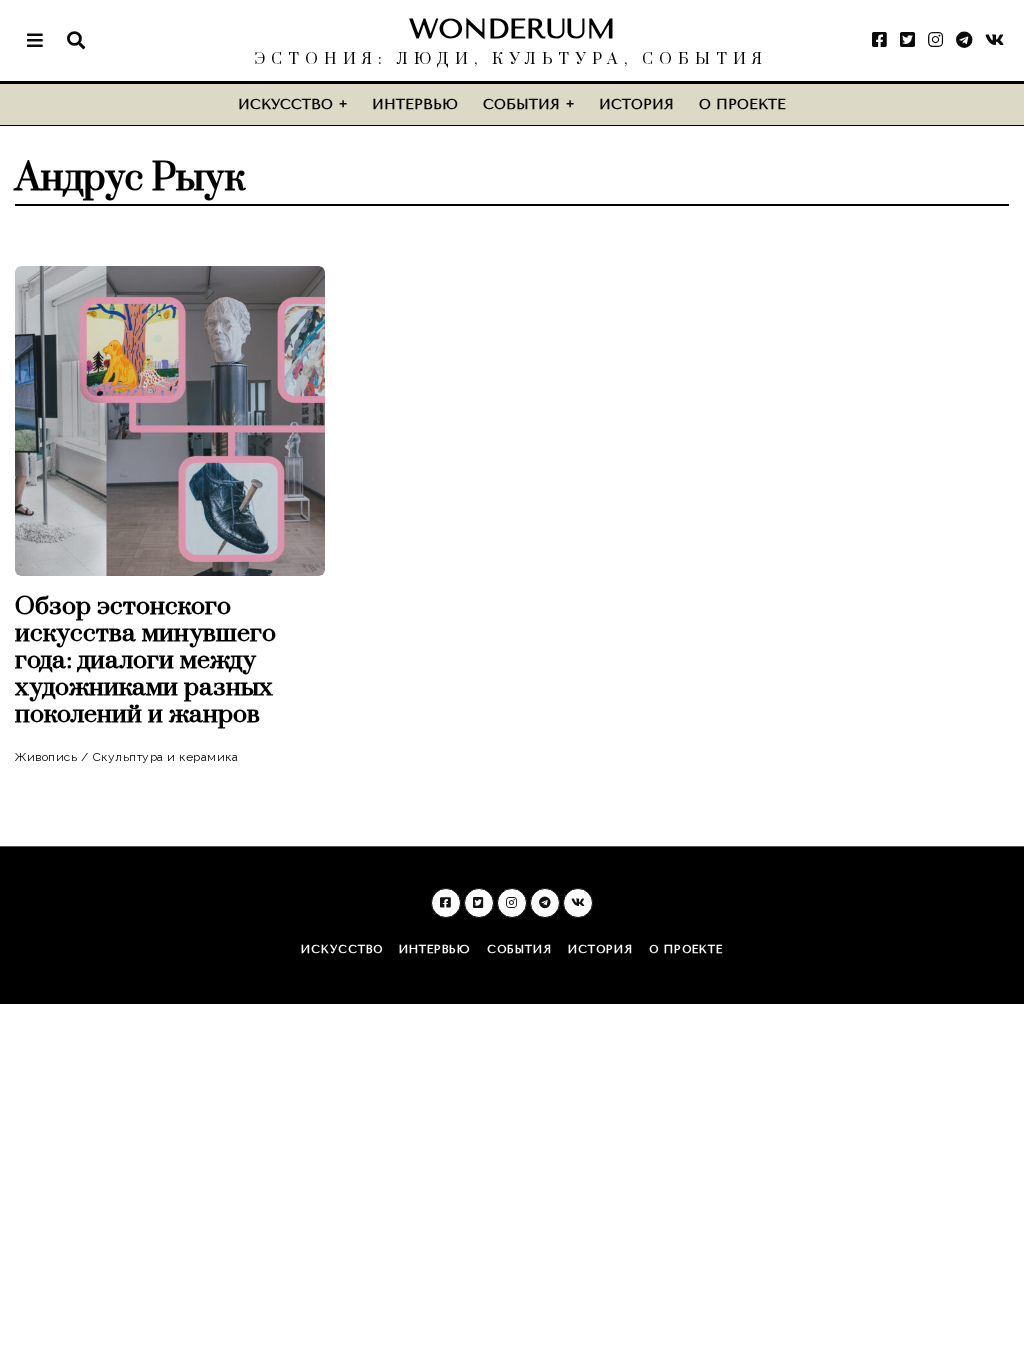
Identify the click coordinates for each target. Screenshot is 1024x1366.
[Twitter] (907, 40)
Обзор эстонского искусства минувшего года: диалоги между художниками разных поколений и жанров (145, 660)
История (636, 104)
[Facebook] (879, 40)
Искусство (285, 104)
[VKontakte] (994, 40)
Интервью (415, 104)
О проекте (742, 104)
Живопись (46, 757)
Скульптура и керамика (166, 757)
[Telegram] (964, 40)
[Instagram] (935, 40)
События (521, 104)
